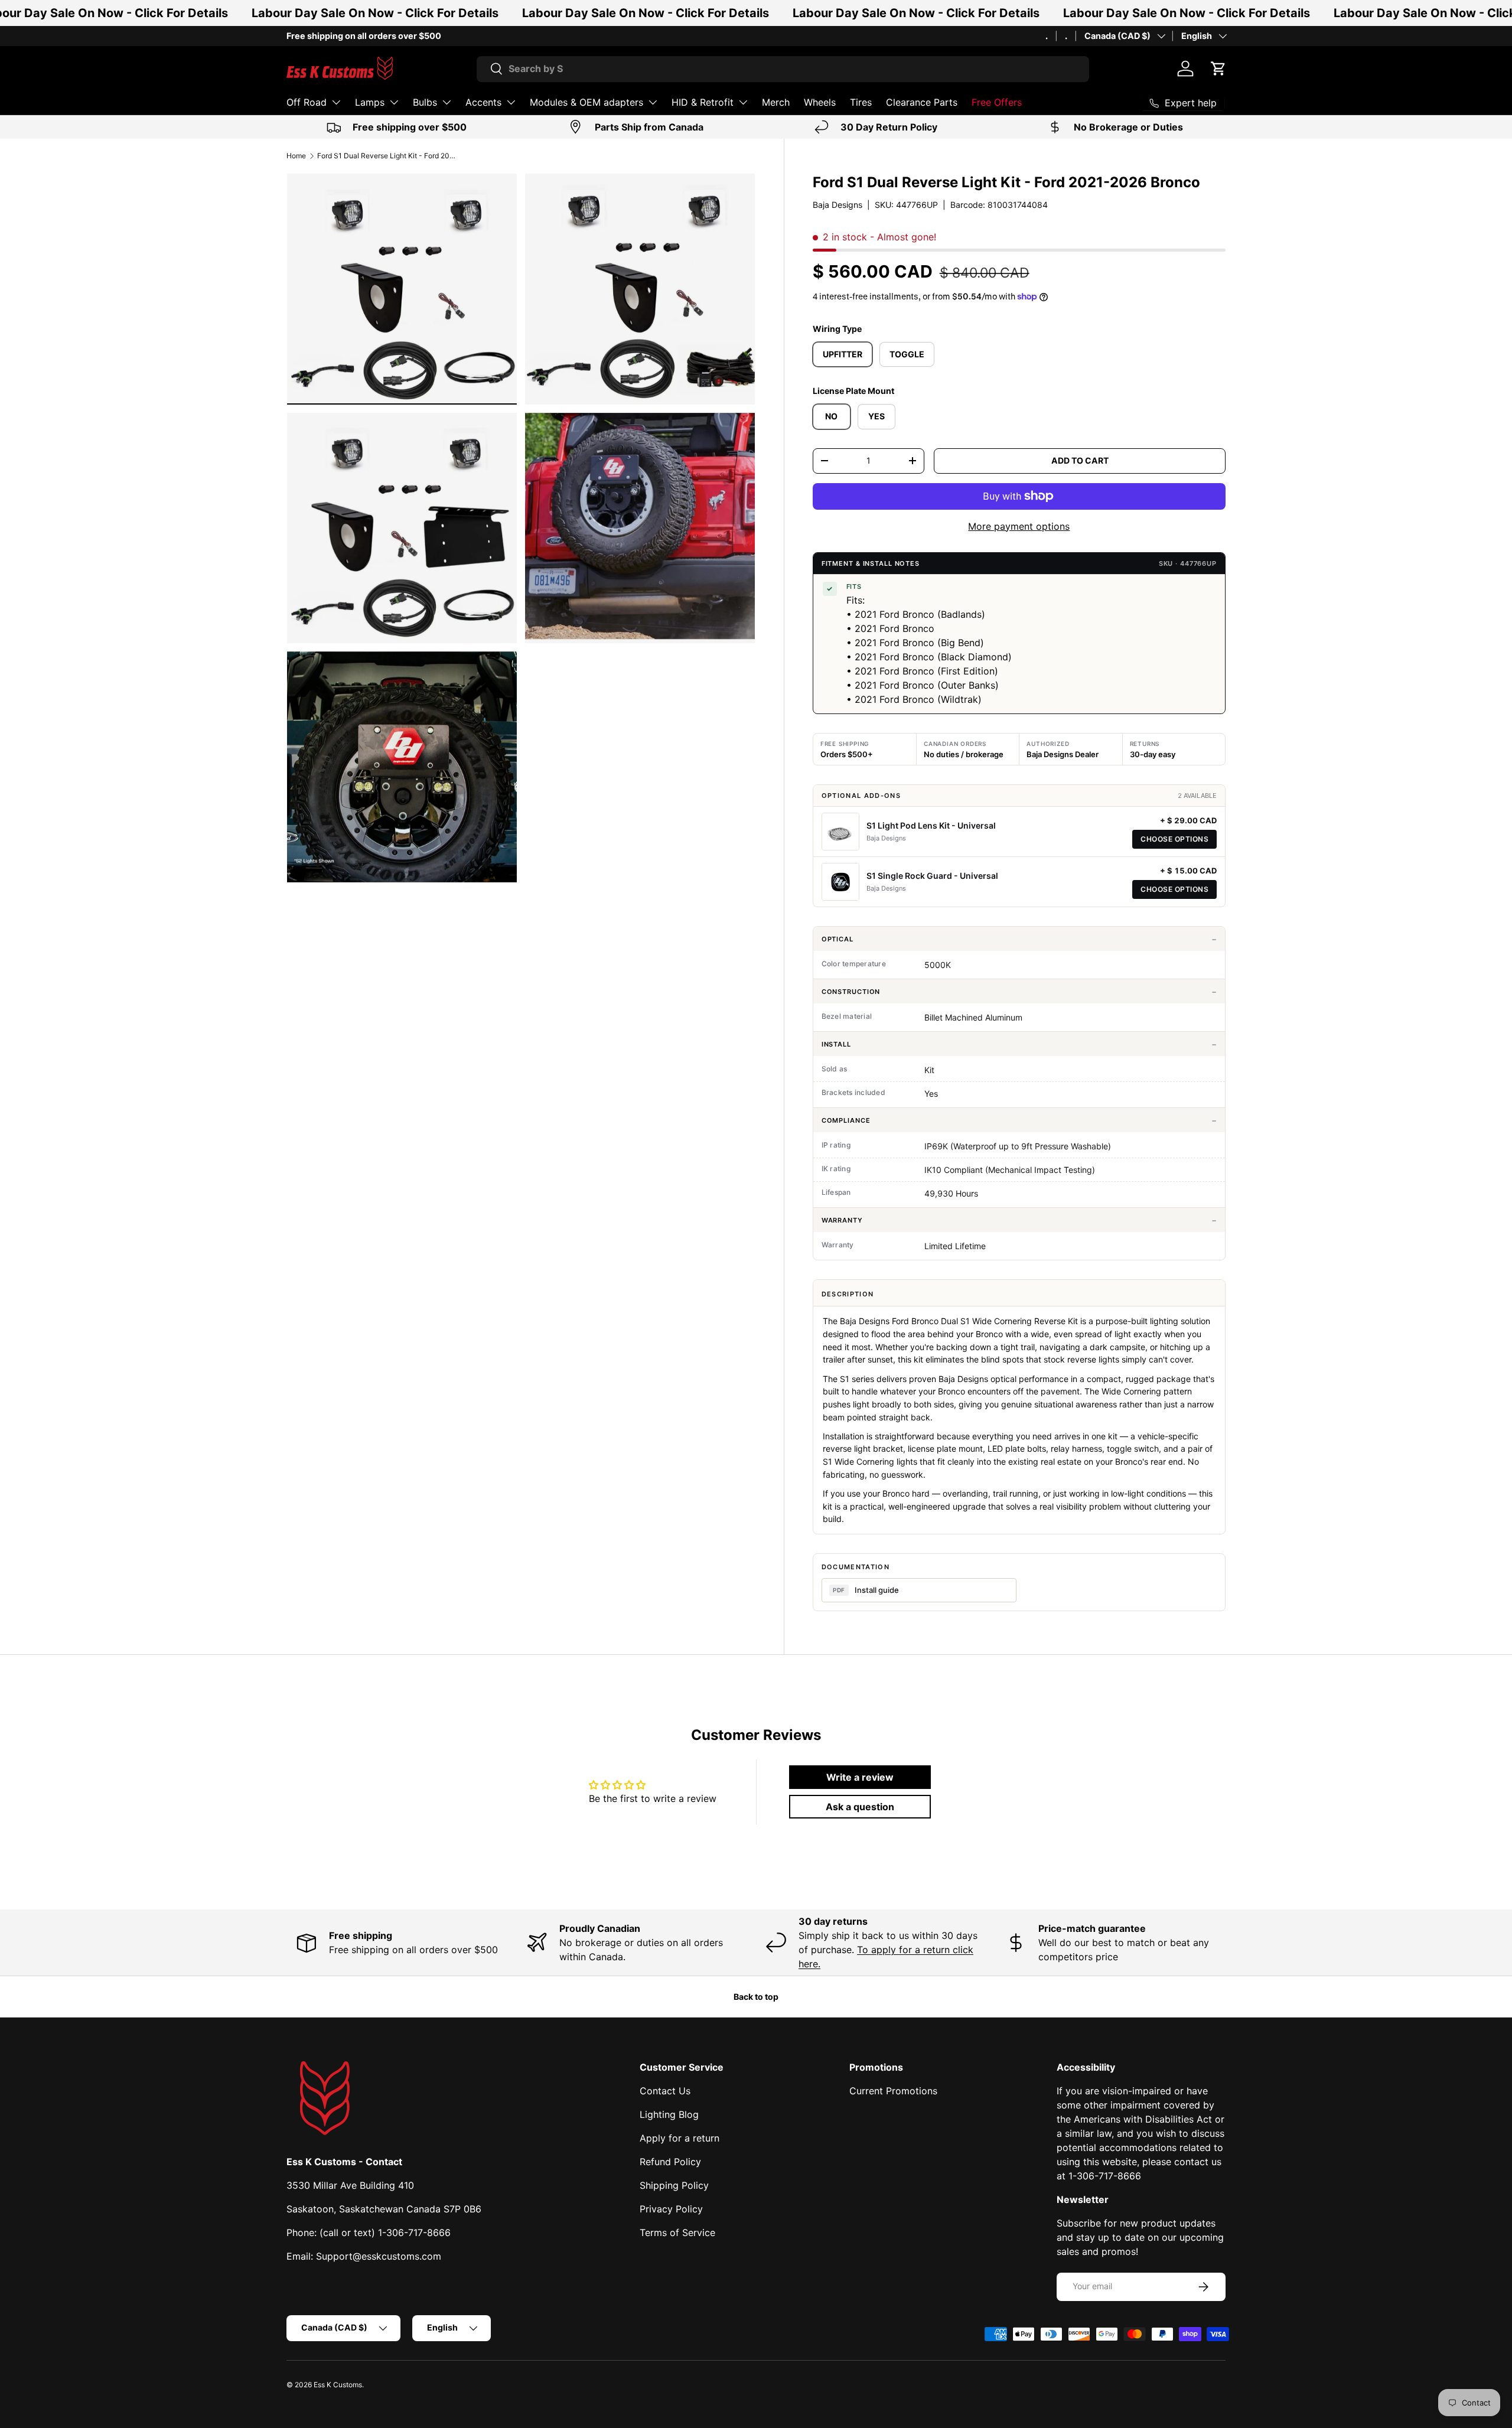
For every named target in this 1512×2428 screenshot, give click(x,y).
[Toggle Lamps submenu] (394, 102)
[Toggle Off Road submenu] (336, 102)
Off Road (307, 102)
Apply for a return (680, 2138)
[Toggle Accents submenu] (511, 102)
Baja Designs (838, 205)
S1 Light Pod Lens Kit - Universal (931, 825)
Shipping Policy (674, 2185)
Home (296, 156)
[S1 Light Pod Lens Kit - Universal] (840, 832)
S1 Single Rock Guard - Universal (932, 876)
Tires (861, 102)
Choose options (1174, 839)
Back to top (756, 1997)
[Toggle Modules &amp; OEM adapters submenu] (653, 102)
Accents (483, 102)
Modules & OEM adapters (586, 102)
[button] (1218, 69)
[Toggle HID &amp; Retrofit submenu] (743, 102)
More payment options (1019, 526)
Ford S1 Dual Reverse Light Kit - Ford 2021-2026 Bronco (388, 156)
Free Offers (997, 102)
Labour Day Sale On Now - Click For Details (375, 13)
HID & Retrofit (703, 102)
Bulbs (425, 102)
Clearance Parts (922, 102)
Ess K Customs (338, 2385)
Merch (776, 102)
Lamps (370, 102)
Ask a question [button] (860, 1807)
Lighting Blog (669, 2114)
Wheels (820, 102)
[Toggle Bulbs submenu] (447, 102)
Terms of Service (677, 2233)
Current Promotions (893, 2091)
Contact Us (665, 2091)
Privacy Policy (671, 2209)
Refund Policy (670, 2162)
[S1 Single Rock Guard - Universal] (840, 882)
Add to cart (1080, 460)
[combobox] (783, 69)
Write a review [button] (860, 1777)
